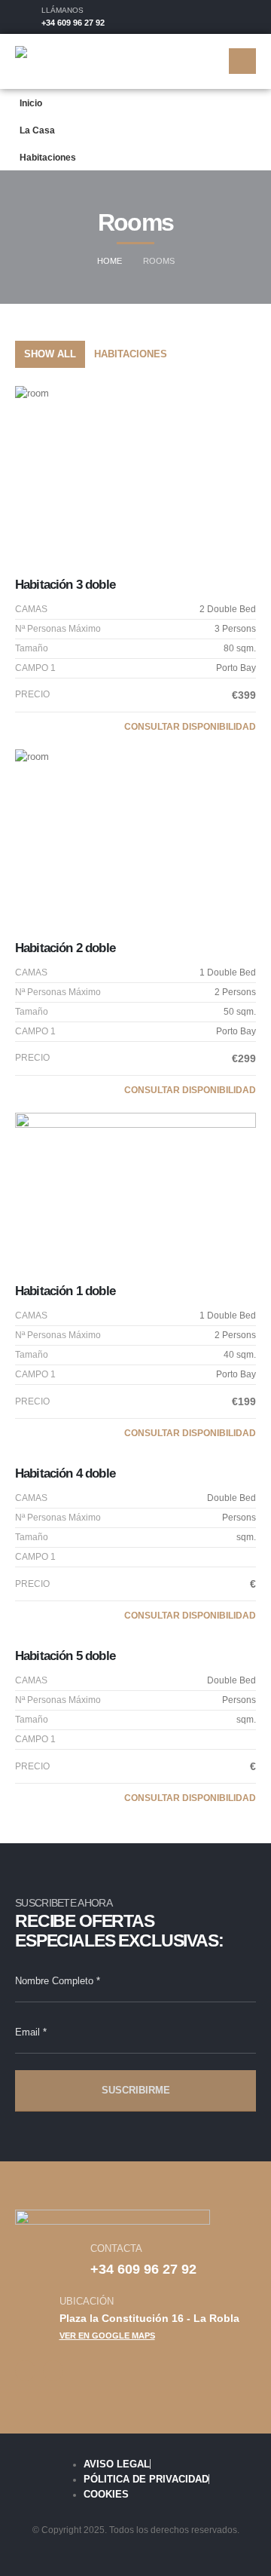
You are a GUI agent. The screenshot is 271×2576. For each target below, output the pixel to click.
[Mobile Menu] (242, 61)
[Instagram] (245, 17)
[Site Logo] (54, 61)
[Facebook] (219, 17)
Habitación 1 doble (65, 1291)
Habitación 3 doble (65, 585)
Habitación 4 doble (65, 1473)
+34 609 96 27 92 (73, 23)
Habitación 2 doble (65, 948)
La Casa (37, 130)
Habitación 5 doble (65, 1656)
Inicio (31, 103)
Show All (50, 354)
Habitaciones (48, 157)
